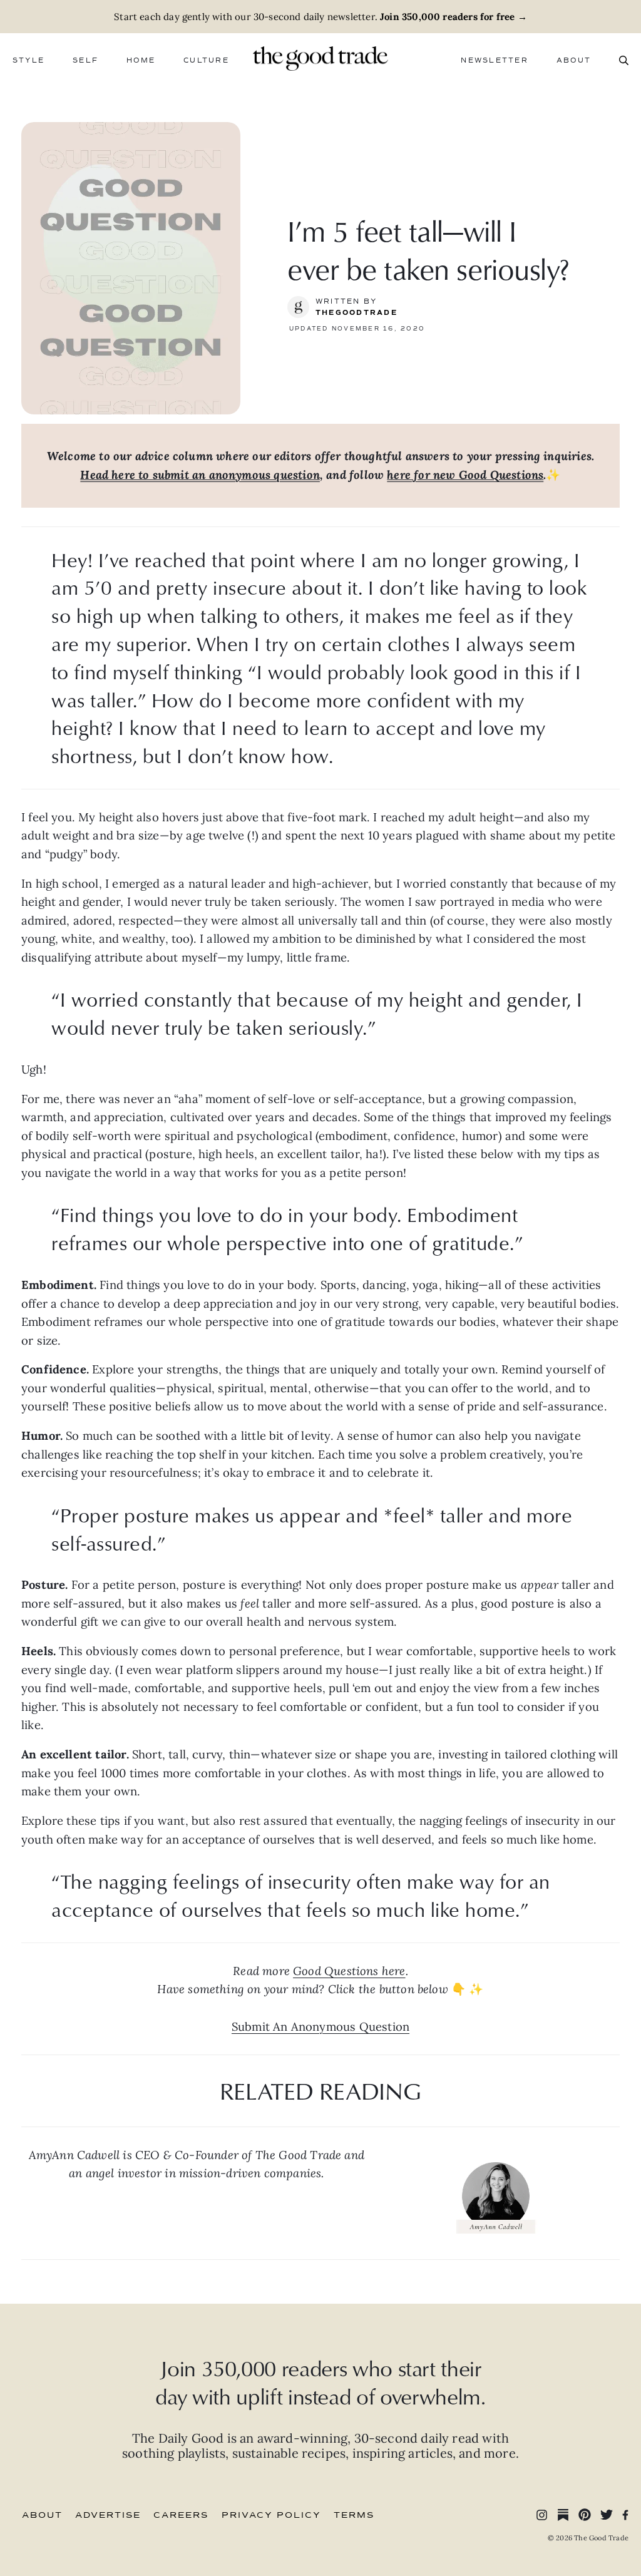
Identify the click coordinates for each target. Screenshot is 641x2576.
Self (85, 60)
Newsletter (494, 60)
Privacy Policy (271, 2515)
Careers (181, 2515)
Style (28, 60)
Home (141, 60)
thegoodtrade (356, 313)
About (574, 60)
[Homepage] (320, 57)
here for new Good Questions (465, 475)
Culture (206, 60)
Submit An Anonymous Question (320, 2026)
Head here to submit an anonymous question (200, 475)
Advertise (108, 2515)
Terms (354, 2515)
